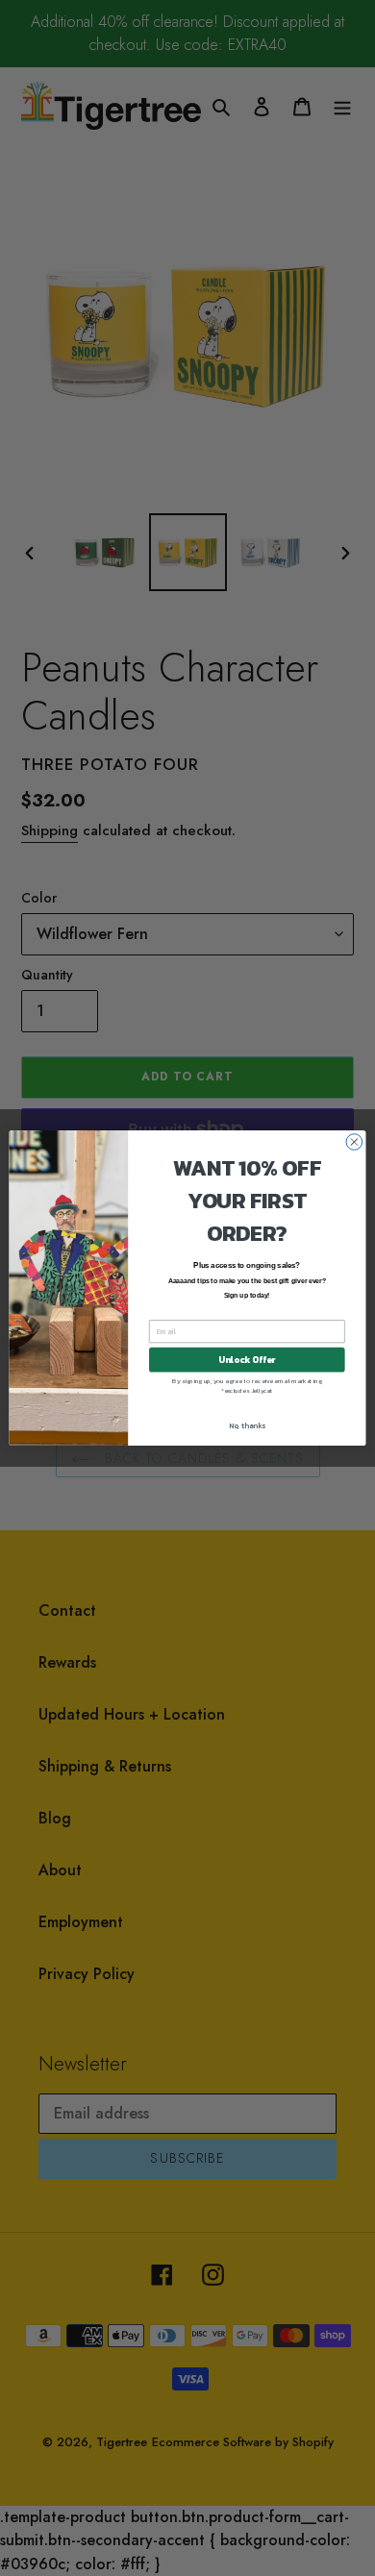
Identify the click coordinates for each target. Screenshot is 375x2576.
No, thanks (247, 1425)
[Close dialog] (354, 1142)
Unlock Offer (247, 1360)
